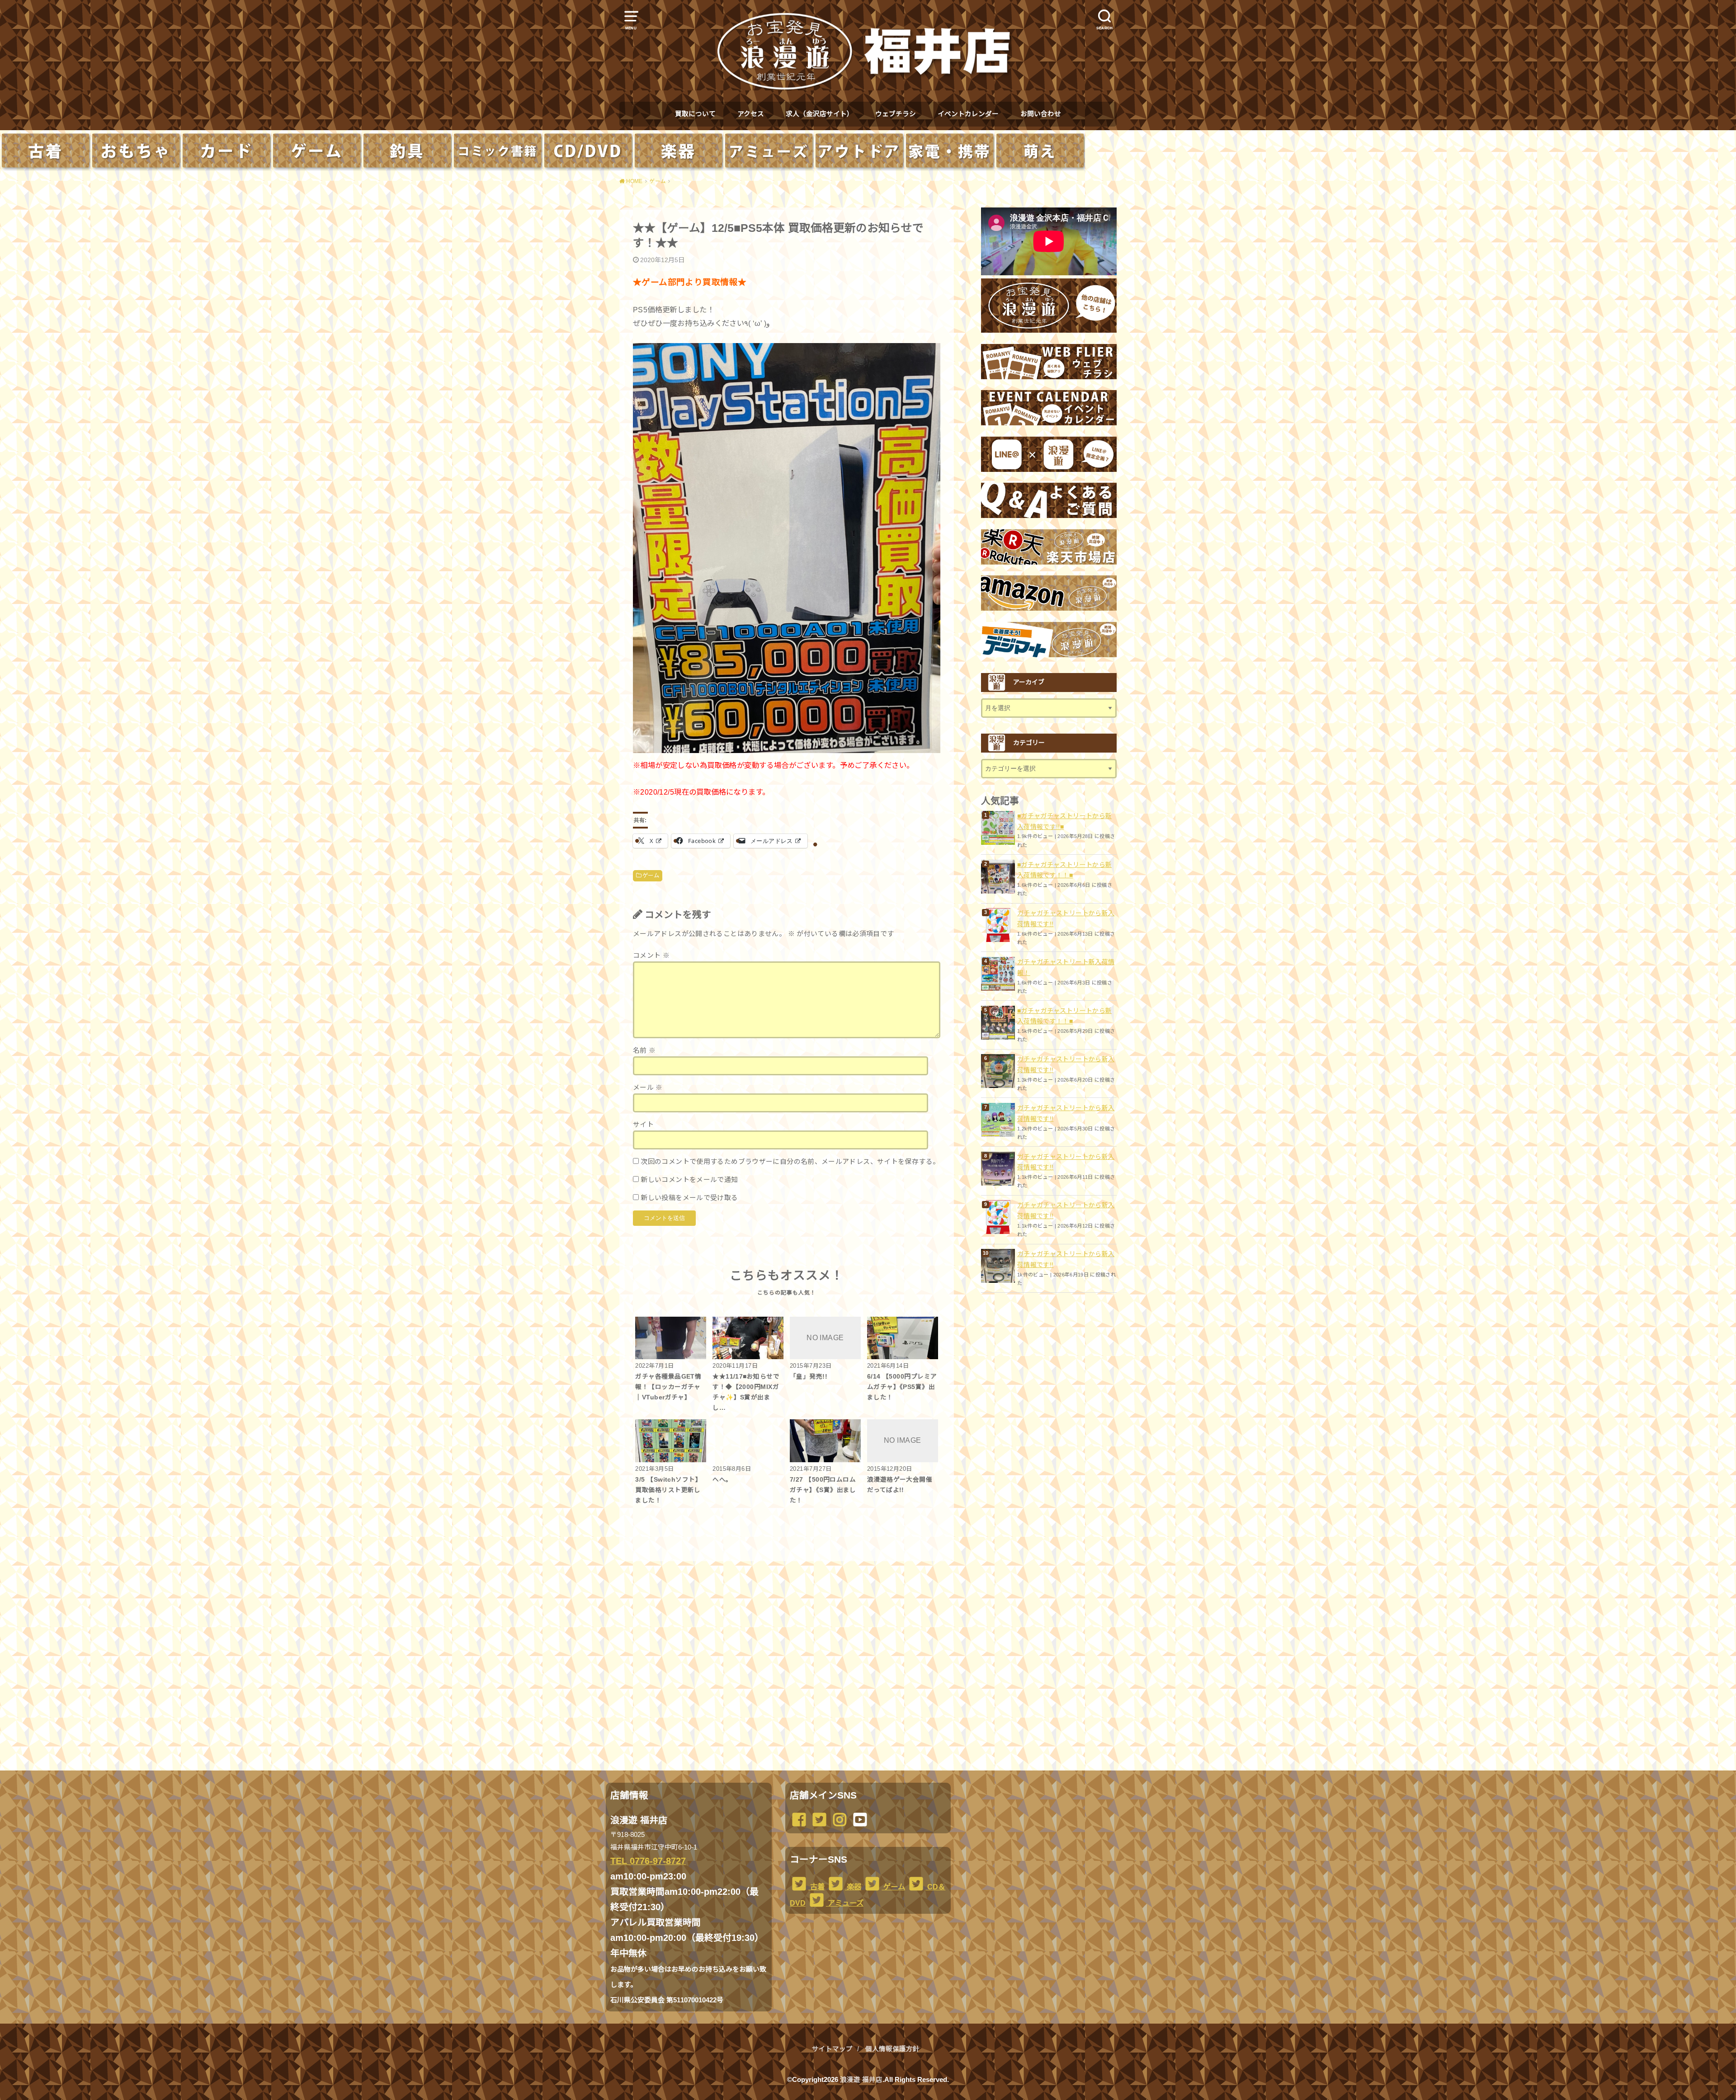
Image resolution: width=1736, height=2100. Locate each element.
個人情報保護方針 (892, 2049)
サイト (643, 1125)
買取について (695, 114)
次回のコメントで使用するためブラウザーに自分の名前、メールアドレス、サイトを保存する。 (790, 1162)
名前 (644, 1050)
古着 (816, 1887)
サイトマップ (832, 2049)
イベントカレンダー (968, 114)
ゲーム (651, 876)
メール (648, 1088)
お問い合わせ (1041, 114)
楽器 (853, 1887)
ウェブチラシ (896, 114)
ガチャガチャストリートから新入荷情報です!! (1066, 918)
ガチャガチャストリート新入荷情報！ (1066, 967)
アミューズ (845, 1903)
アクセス (751, 114)
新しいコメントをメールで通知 (689, 1180)
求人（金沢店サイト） (820, 114)
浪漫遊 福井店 (861, 2080)
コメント (651, 956)
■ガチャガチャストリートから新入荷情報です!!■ (1064, 821)
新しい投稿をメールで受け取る (689, 1198)
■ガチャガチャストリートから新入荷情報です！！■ (1064, 870)
